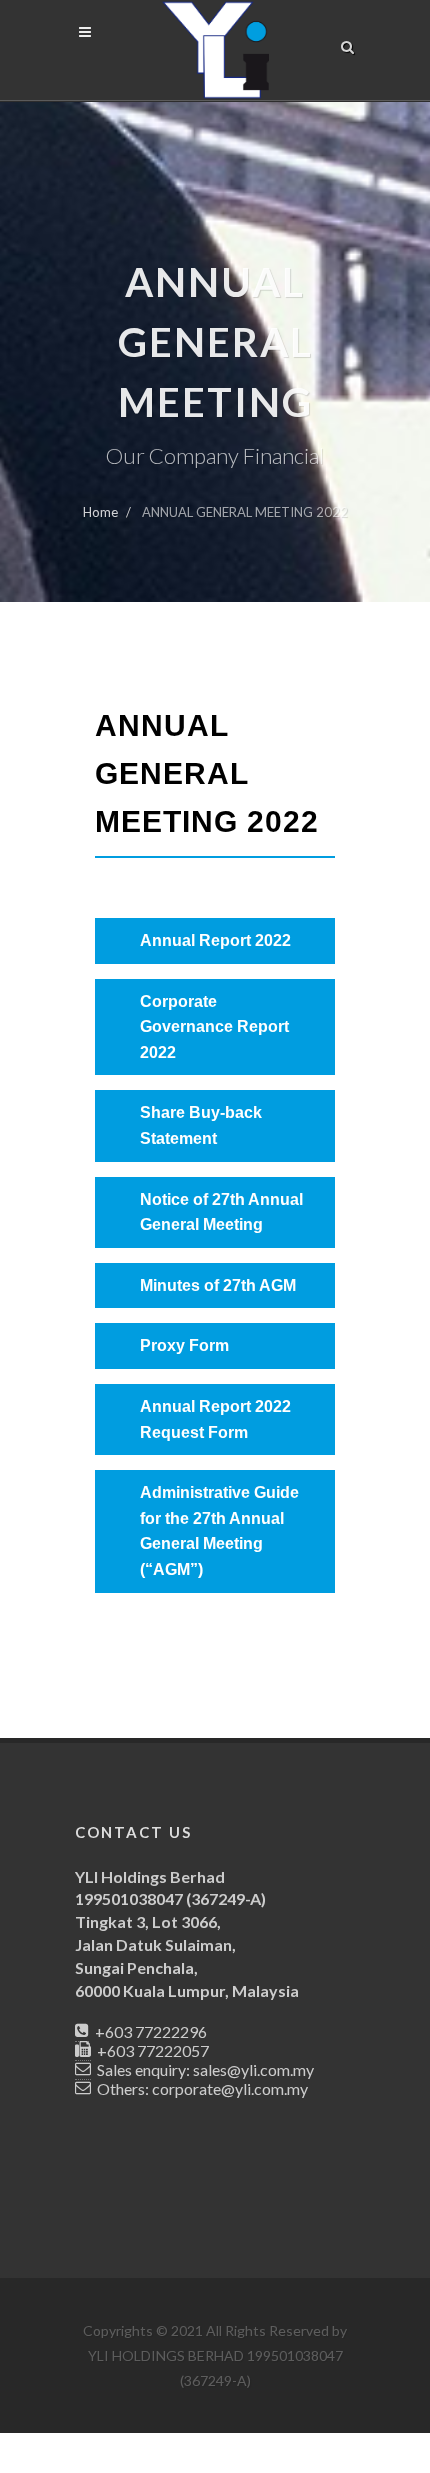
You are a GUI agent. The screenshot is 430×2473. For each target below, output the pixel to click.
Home (100, 512)
